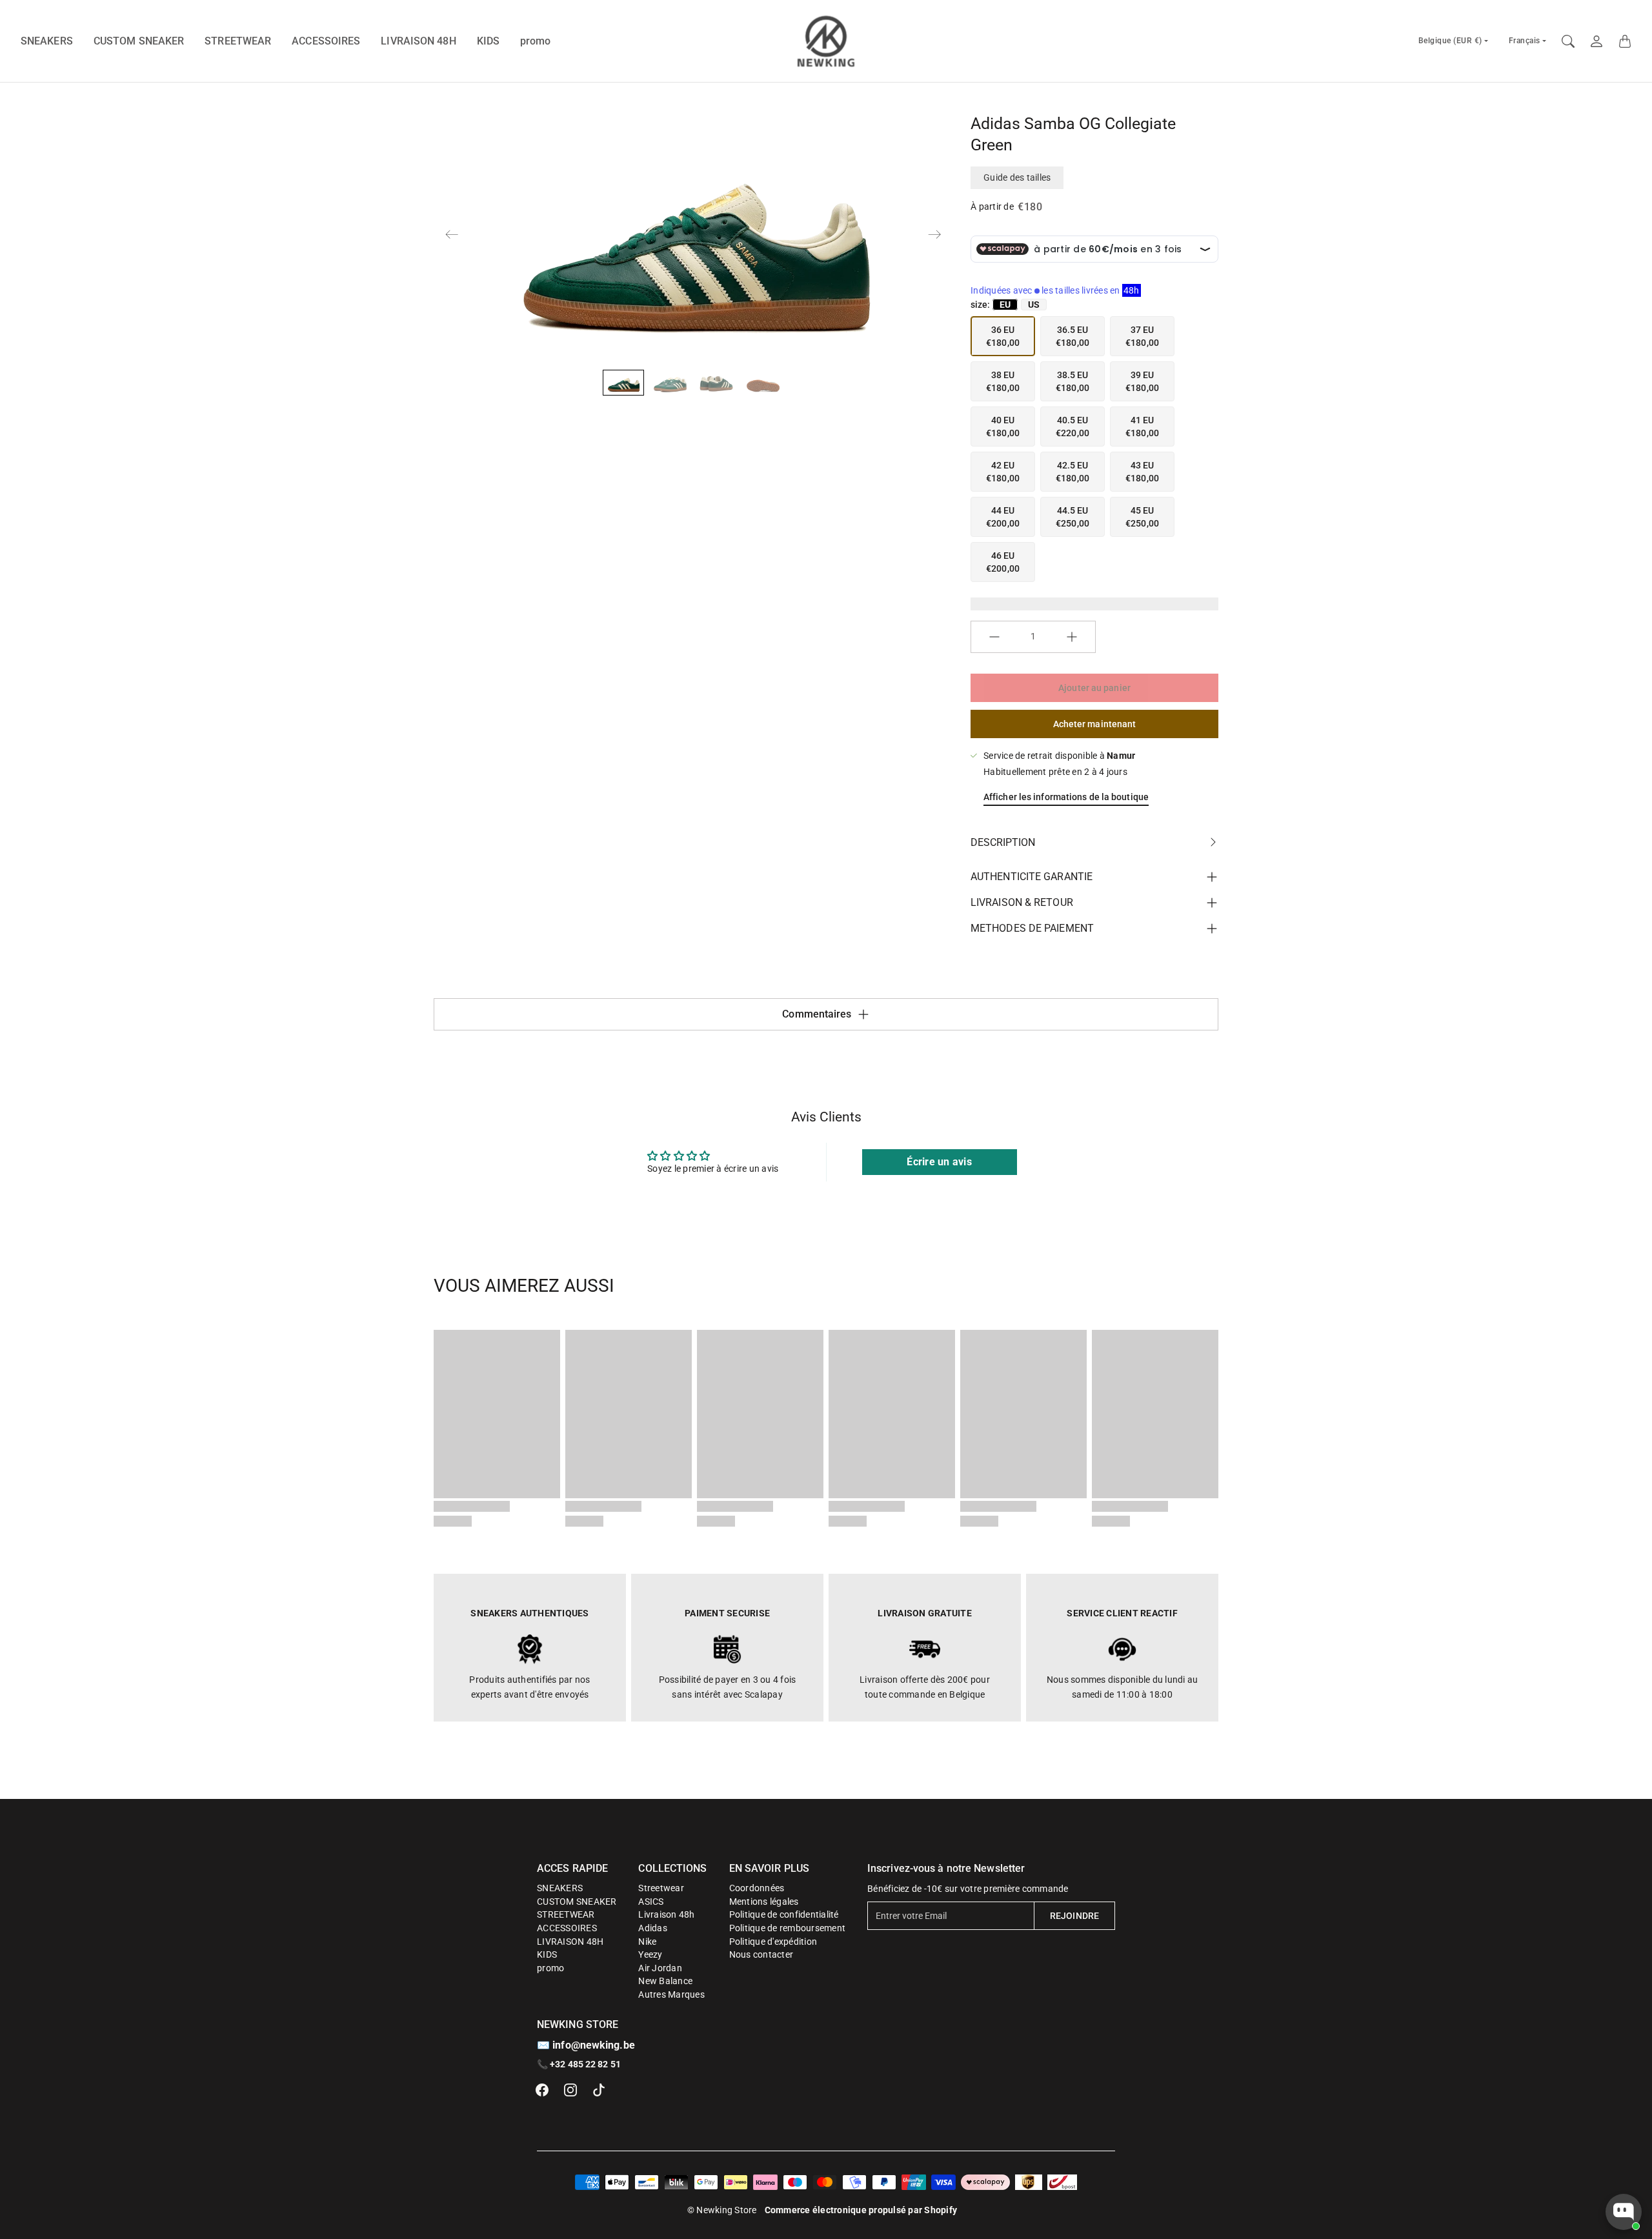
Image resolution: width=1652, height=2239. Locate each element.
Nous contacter (761, 1954)
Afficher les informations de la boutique (1066, 797)
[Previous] (452, 234)
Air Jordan (660, 1968)
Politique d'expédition (773, 1942)
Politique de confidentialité (784, 1914)
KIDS (488, 41)
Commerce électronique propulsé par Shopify (861, 2210)
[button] (542, 2090)
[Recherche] (1568, 41)
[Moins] (994, 637)
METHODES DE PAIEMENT (1032, 928)
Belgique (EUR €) (1450, 41)
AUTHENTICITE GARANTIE (1032, 877)
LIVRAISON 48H (418, 41)
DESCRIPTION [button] (1003, 842)
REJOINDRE (1074, 1916)
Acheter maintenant (1095, 724)
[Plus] (1072, 637)
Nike (647, 1942)
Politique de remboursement (788, 1928)
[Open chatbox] (1624, 2212)
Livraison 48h (666, 1914)
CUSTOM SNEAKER (139, 41)
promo (536, 41)
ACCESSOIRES (326, 41)
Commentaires (817, 1014)
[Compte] (1597, 41)
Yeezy (650, 1954)
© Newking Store (722, 2210)
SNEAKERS (47, 41)
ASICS (651, 1902)
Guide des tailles (1017, 177)
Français (1525, 41)
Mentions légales (764, 1902)
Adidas (653, 1928)
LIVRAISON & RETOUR (1022, 902)
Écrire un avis (939, 1162)
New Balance (665, 1981)
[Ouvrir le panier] (1625, 41)
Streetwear (661, 1888)
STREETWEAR (238, 41)
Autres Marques (671, 1994)
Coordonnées (757, 1888)
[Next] (934, 234)
